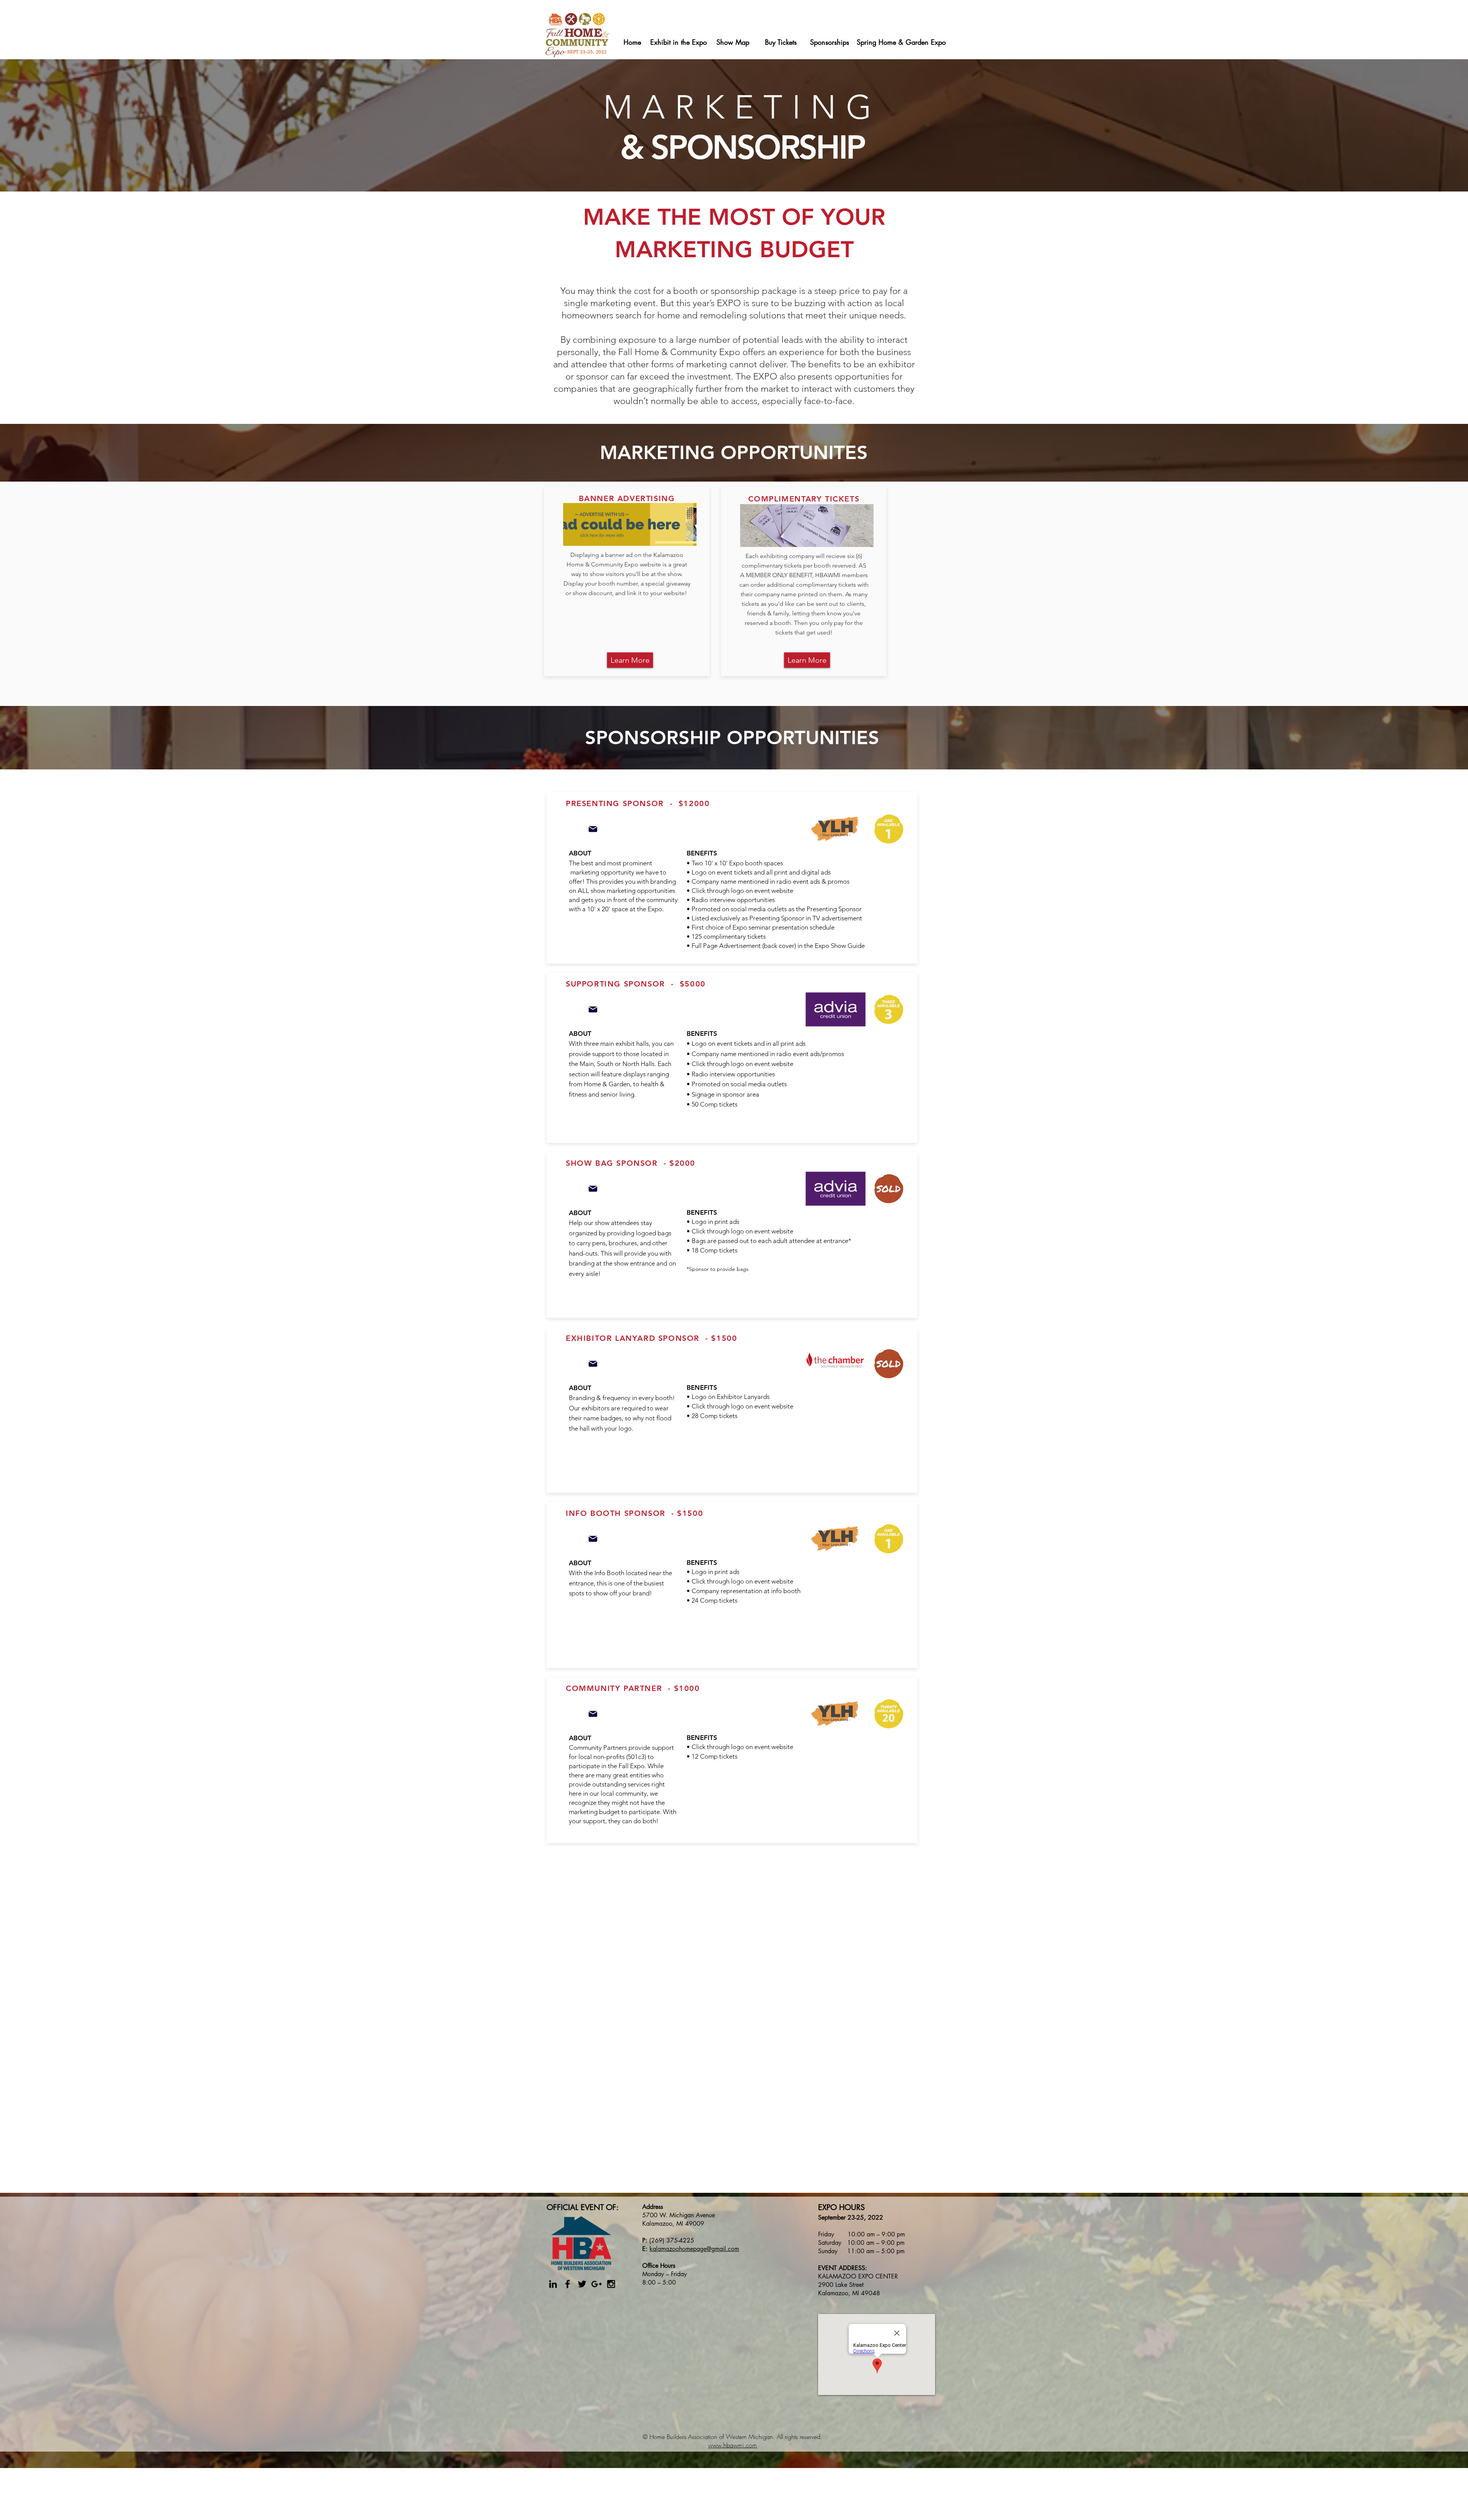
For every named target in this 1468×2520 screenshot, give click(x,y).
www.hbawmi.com (732, 2445)
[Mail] (593, 829)
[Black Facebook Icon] (568, 2284)
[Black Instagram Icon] (611, 2284)
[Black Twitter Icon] (582, 2284)
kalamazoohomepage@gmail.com (694, 2249)
